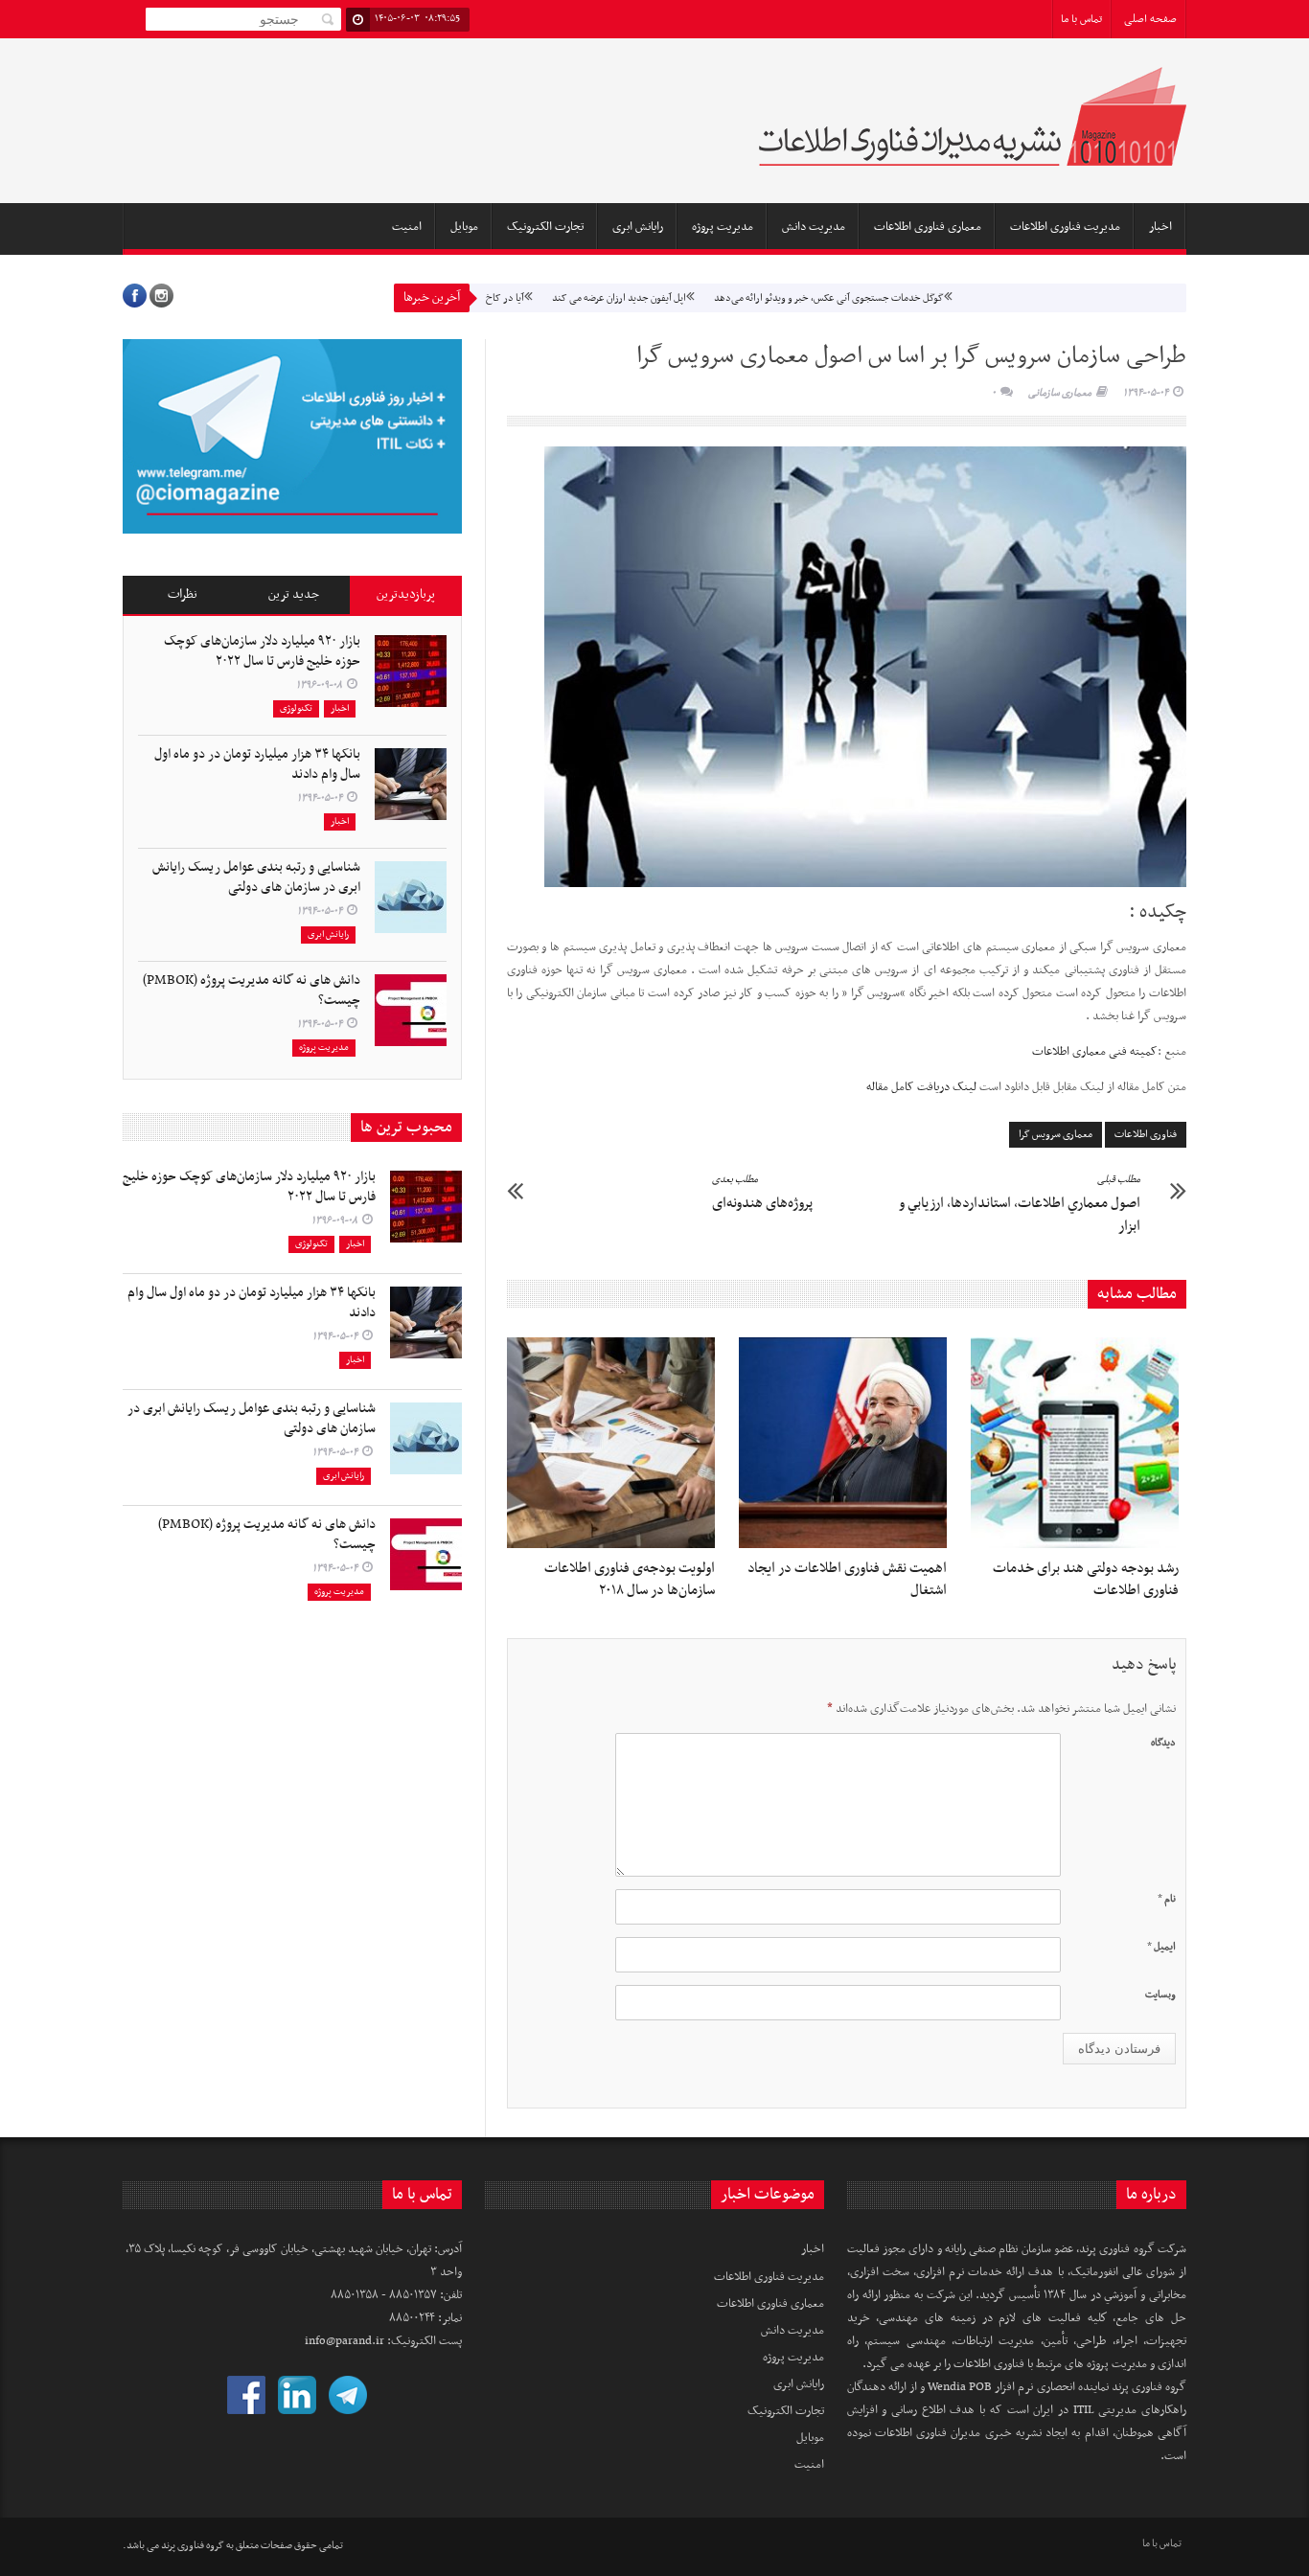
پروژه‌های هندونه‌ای (762, 1193)
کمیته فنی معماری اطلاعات (1095, 1052)
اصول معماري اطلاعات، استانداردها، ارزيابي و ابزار (1020, 1204)
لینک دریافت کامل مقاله (921, 1087)
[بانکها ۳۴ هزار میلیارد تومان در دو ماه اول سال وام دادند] (411, 784)
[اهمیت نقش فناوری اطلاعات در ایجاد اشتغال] (848, 1443)
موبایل (464, 227)
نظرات (183, 594)
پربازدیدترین (406, 594)
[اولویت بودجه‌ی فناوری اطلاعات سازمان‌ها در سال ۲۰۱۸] (616, 1443)
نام (1167, 1899)
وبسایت (1160, 1995)
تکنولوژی (296, 708)
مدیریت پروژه (723, 227)
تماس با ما (1081, 19)
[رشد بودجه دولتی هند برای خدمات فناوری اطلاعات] (1079, 1443)
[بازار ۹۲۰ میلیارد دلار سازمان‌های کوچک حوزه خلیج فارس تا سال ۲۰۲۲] (411, 671)
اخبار (1160, 227)
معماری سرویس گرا (1056, 1135)
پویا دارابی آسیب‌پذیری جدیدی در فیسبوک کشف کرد (1022, 298)
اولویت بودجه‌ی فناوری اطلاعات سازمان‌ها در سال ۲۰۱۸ (630, 1579)
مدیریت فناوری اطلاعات (1065, 227)
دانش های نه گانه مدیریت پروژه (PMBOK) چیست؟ (252, 991)
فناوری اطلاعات (1146, 1135)
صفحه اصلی (1150, 19)
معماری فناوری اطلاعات (928, 227)
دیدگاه (1163, 1743)
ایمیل (1161, 1947)
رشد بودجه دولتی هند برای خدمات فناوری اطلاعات (1086, 1579)
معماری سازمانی (1060, 393)
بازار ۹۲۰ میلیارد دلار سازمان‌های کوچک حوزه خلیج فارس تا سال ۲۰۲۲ (262, 651)
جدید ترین (294, 594)
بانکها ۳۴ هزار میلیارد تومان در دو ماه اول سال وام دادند (257, 764)
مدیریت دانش (814, 227)
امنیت (407, 227)
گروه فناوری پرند (193, 2546)
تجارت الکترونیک (545, 227)
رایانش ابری (638, 227)
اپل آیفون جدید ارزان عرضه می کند (565, 298)
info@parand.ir (344, 2341)
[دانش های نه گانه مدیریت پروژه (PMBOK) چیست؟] (411, 1010)
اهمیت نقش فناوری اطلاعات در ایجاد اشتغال (847, 1579)
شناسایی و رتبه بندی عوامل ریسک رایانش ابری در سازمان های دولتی (256, 878)
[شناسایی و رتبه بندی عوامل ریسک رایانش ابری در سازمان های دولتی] (411, 897)
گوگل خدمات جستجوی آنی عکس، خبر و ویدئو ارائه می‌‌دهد (775, 298)
